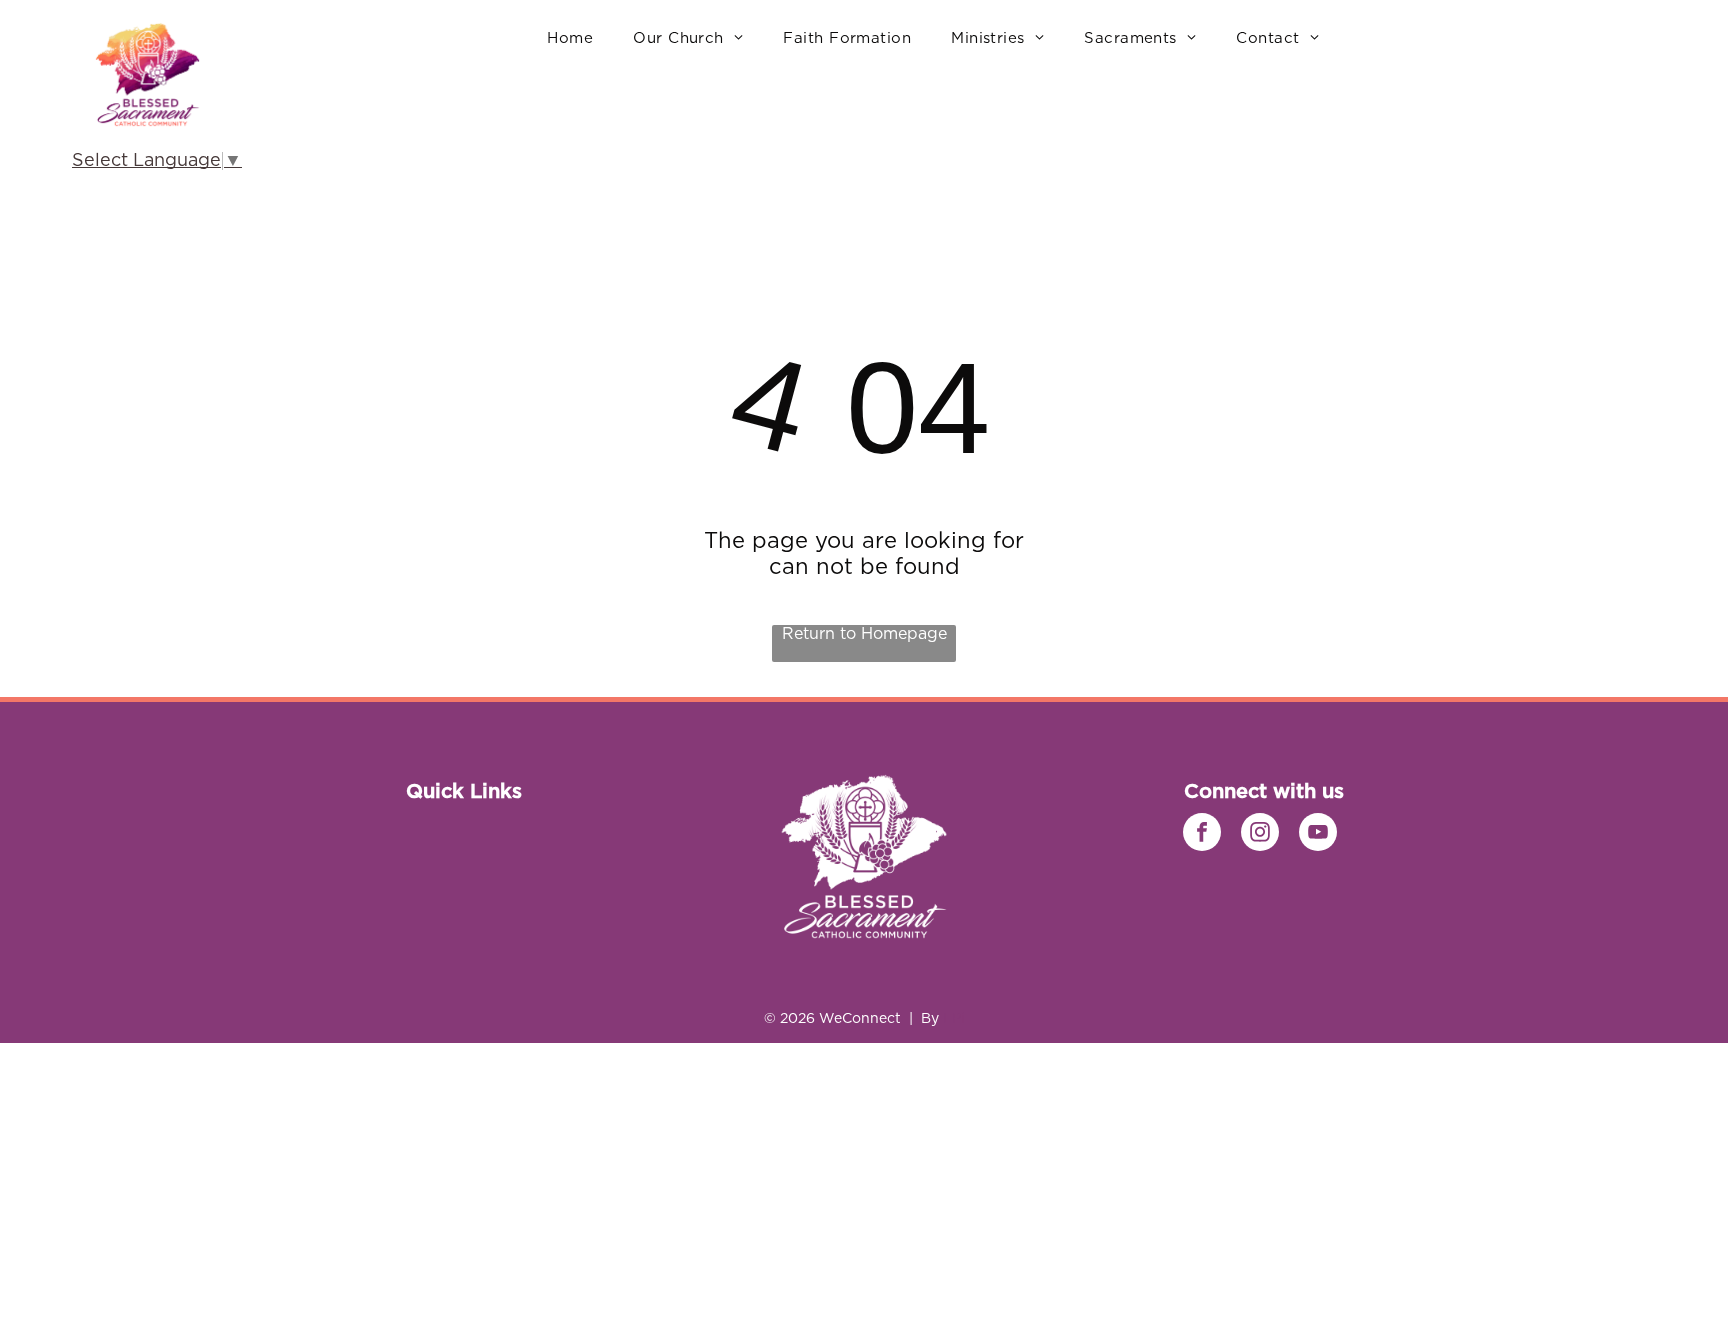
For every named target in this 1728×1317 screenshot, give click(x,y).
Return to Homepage (864, 634)
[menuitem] (570, 39)
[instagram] (1260, 834)
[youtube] (1318, 834)
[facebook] (1202, 834)
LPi (954, 1019)
